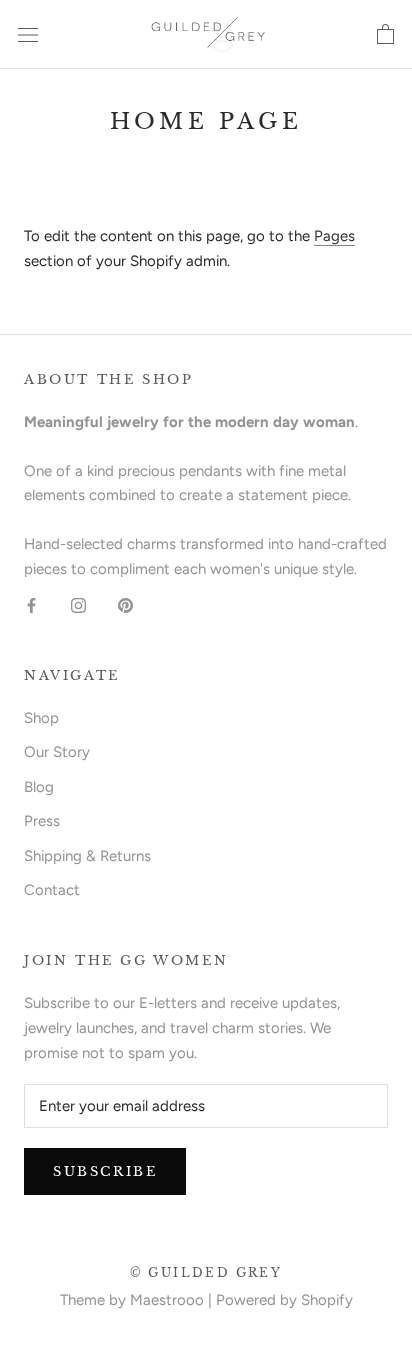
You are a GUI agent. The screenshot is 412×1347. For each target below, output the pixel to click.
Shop (41, 718)
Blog (39, 787)
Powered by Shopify (284, 1300)
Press (42, 821)
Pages (334, 236)
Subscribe (105, 1171)
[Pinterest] (125, 605)
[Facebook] (31, 605)
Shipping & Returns (87, 856)
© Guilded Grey (206, 1272)
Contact (52, 890)
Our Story (57, 752)
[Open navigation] (28, 34)
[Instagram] (78, 605)
